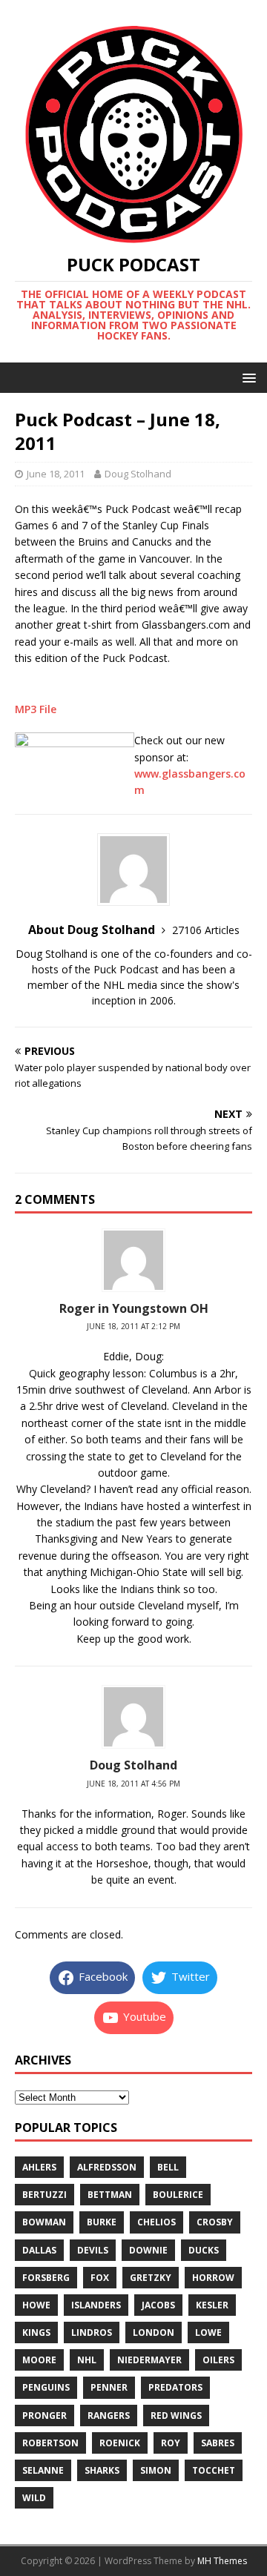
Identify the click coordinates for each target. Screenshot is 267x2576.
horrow (213, 2278)
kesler (212, 2305)
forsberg (46, 2278)
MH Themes (222, 2561)
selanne (43, 2470)
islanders (96, 2305)
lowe (208, 2332)
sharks (102, 2470)
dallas (39, 2250)
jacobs (158, 2305)
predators (175, 2387)
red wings (176, 2416)
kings (36, 2332)
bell (168, 2167)
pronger (44, 2416)
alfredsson (107, 2167)
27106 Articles (206, 930)
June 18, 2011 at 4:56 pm (133, 1784)
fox (100, 2278)
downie (148, 2250)
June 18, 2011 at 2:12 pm (133, 1326)
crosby (215, 2222)
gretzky (151, 2278)
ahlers (39, 2167)
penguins (46, 2387)
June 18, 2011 (56, 474)
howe (36, 2305)
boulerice (178, 2195)
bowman (44, 2222)
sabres (218, 2443)
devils (93, 2250)
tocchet (214, 2470)
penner (109, 2387)
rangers (109, 2416)
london (154, 2332)
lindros (92, 2332)
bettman (110, 2195)
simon (156, 2470)
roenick (120, 2443)
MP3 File (36, 709)
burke (102, 2222)
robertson (50, 2443)
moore (39, 2360)
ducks (204, 2250)
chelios (156, 2222)
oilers (218, 2360)
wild (34, 2498)
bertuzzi (44, 2195)
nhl (87, 2360)
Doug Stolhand (138, 474)
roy (171, 2443)
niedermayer (149, 2360)
